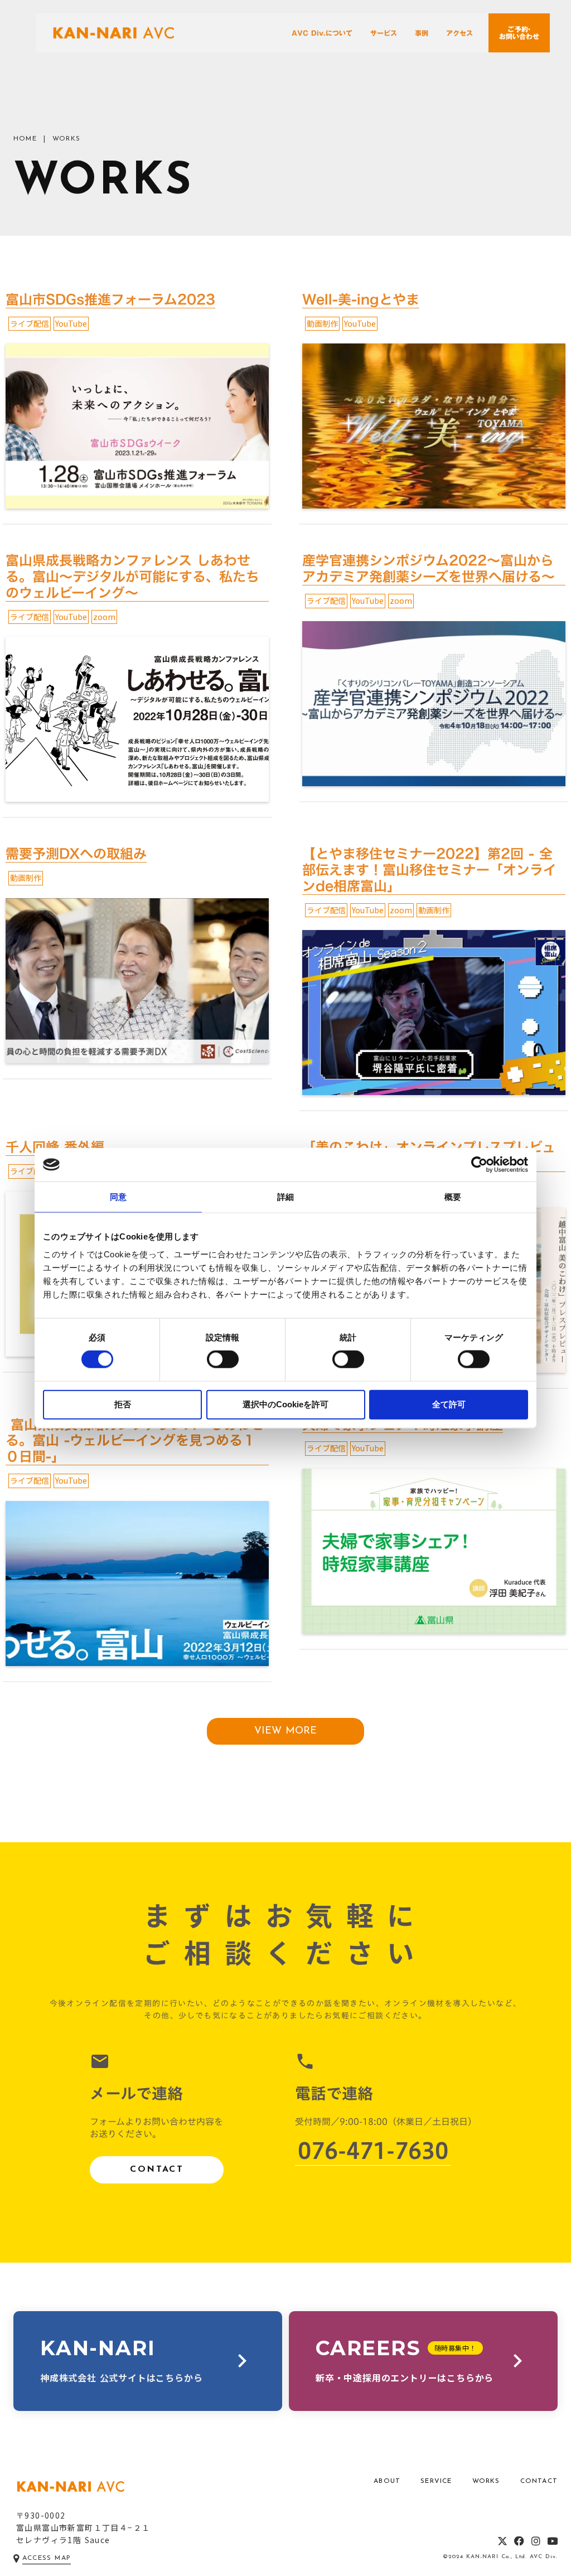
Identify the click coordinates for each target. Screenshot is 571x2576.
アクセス (459, 33)
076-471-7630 (373, 2151)
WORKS (486, 2481)
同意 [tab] (118, 1197)
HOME (25, 139)
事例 (422, 33)
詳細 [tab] (285, 1197)
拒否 (123, 1404)
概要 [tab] (453, 1197)
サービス (384, 33)
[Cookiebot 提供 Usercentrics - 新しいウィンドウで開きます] (479, 1165)
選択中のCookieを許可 (285, 1404)
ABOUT (387, 2481)
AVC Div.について (322, 33)
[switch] (223, 1359)
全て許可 (449, 1404)
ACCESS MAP (47, 2558)
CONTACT (157, 2170)
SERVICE (436, 2481)
